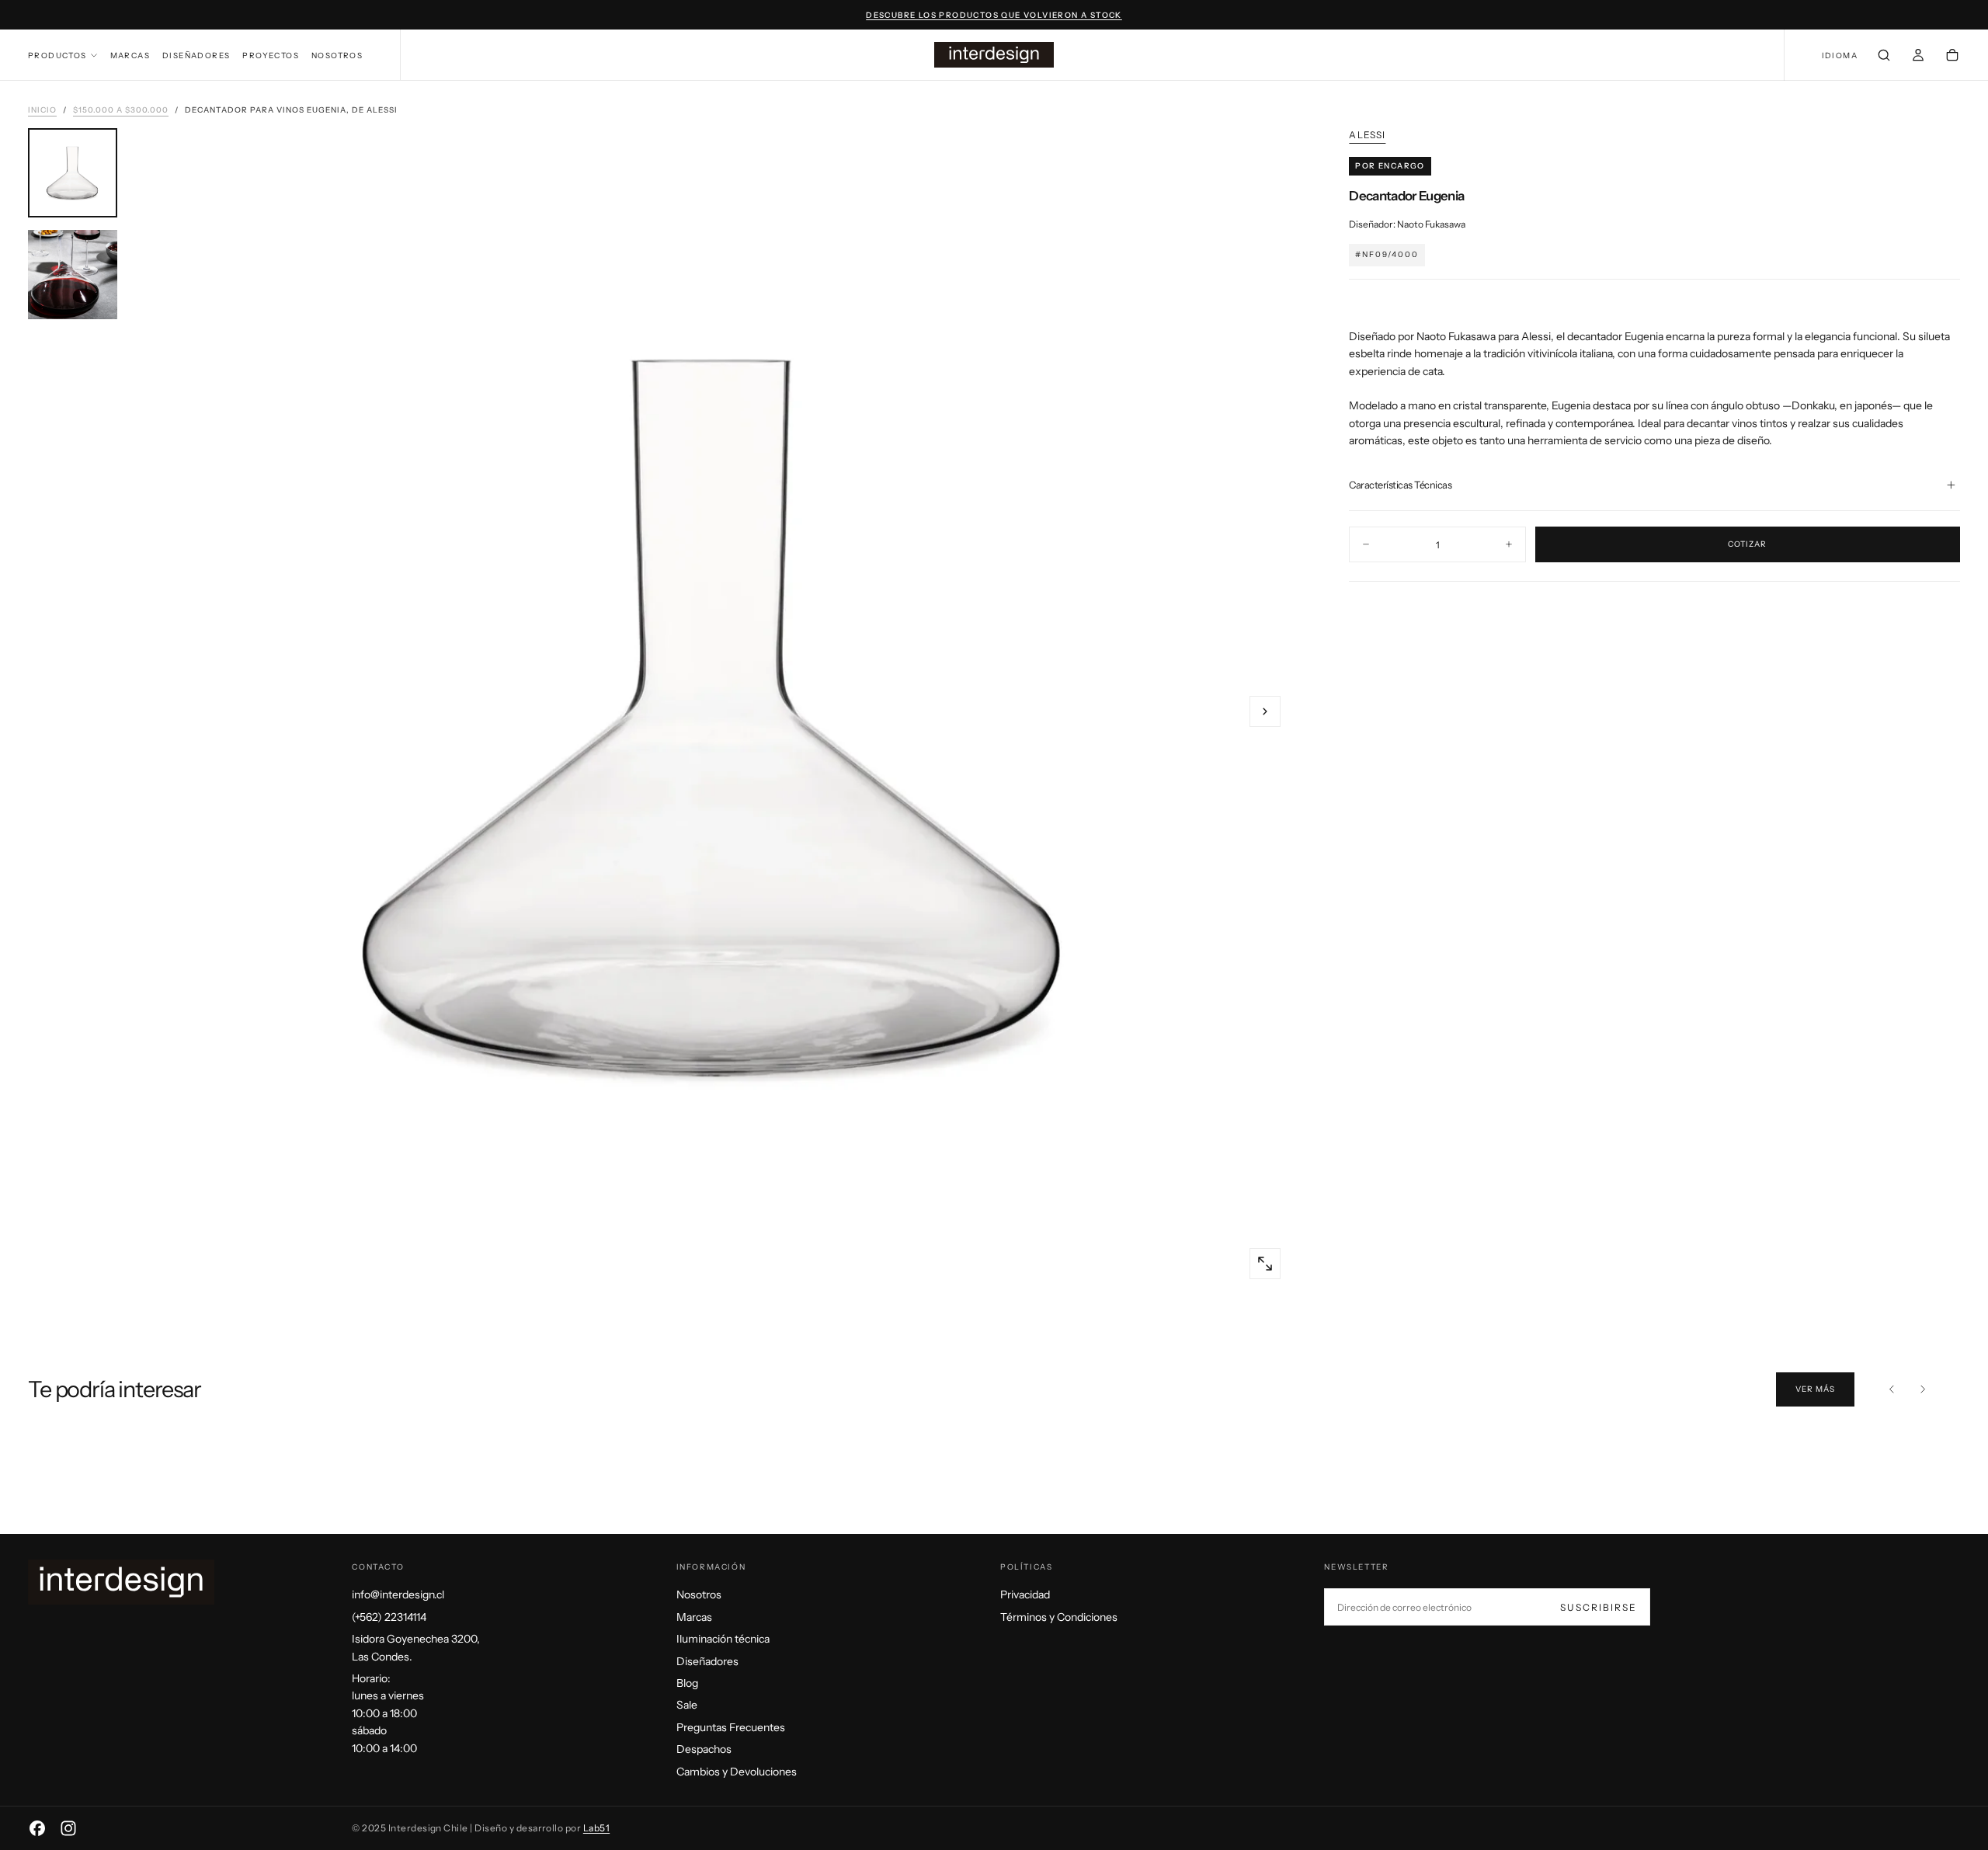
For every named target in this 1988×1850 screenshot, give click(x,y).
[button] (1840, 56)
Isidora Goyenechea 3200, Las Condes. (416, 1647)
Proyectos (271, 56)
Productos (57, 56)
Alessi (1367, 135)
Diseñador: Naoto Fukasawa (1407, 224)
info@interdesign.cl (398, 1594)
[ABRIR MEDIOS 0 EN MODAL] (1265, 1264)
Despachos (704, 1749)
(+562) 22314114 (389, 1617)
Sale (687, 1705)
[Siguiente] (1923, 1389)
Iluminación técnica (723, 1639)
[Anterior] (1892, 1389)
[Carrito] (1952, 57)
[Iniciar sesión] (1918, 57)
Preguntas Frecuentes (731, 1727)
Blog (687, 1683)
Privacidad (1025, 1594)
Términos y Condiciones (1059, 1617)
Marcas (130, 56)
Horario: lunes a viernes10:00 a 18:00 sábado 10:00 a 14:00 (388, 1713)
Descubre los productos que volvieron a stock (994, 15)
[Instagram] (68, 1828)
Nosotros (337, 56)
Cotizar (1747, 544)
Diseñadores (196, 56)
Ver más (1815, 1389)
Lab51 (596, 1828)
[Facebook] (37, 1828)
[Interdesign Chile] (121, 1582)
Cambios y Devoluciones (737, 1772)
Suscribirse (1599, 1607)
